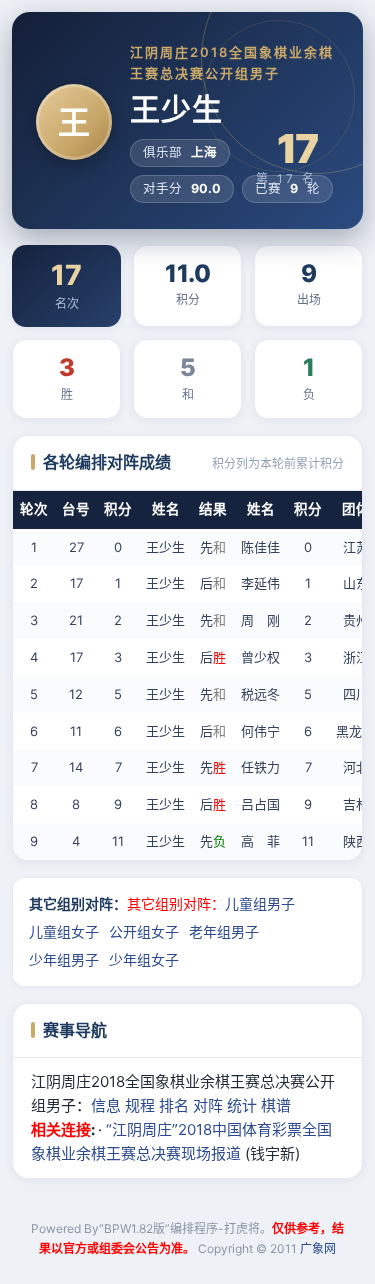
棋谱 (276, 1105)
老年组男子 (224, 931)
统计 (242, 1105)
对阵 (208, 1105)
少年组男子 (64, 959)
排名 (174, 1105)
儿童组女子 (64, 931)
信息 (106, 1105)
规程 (140, 1105)
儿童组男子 (260, 903)
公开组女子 (144, 931)
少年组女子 (144, 959)
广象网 (318, 1248)
